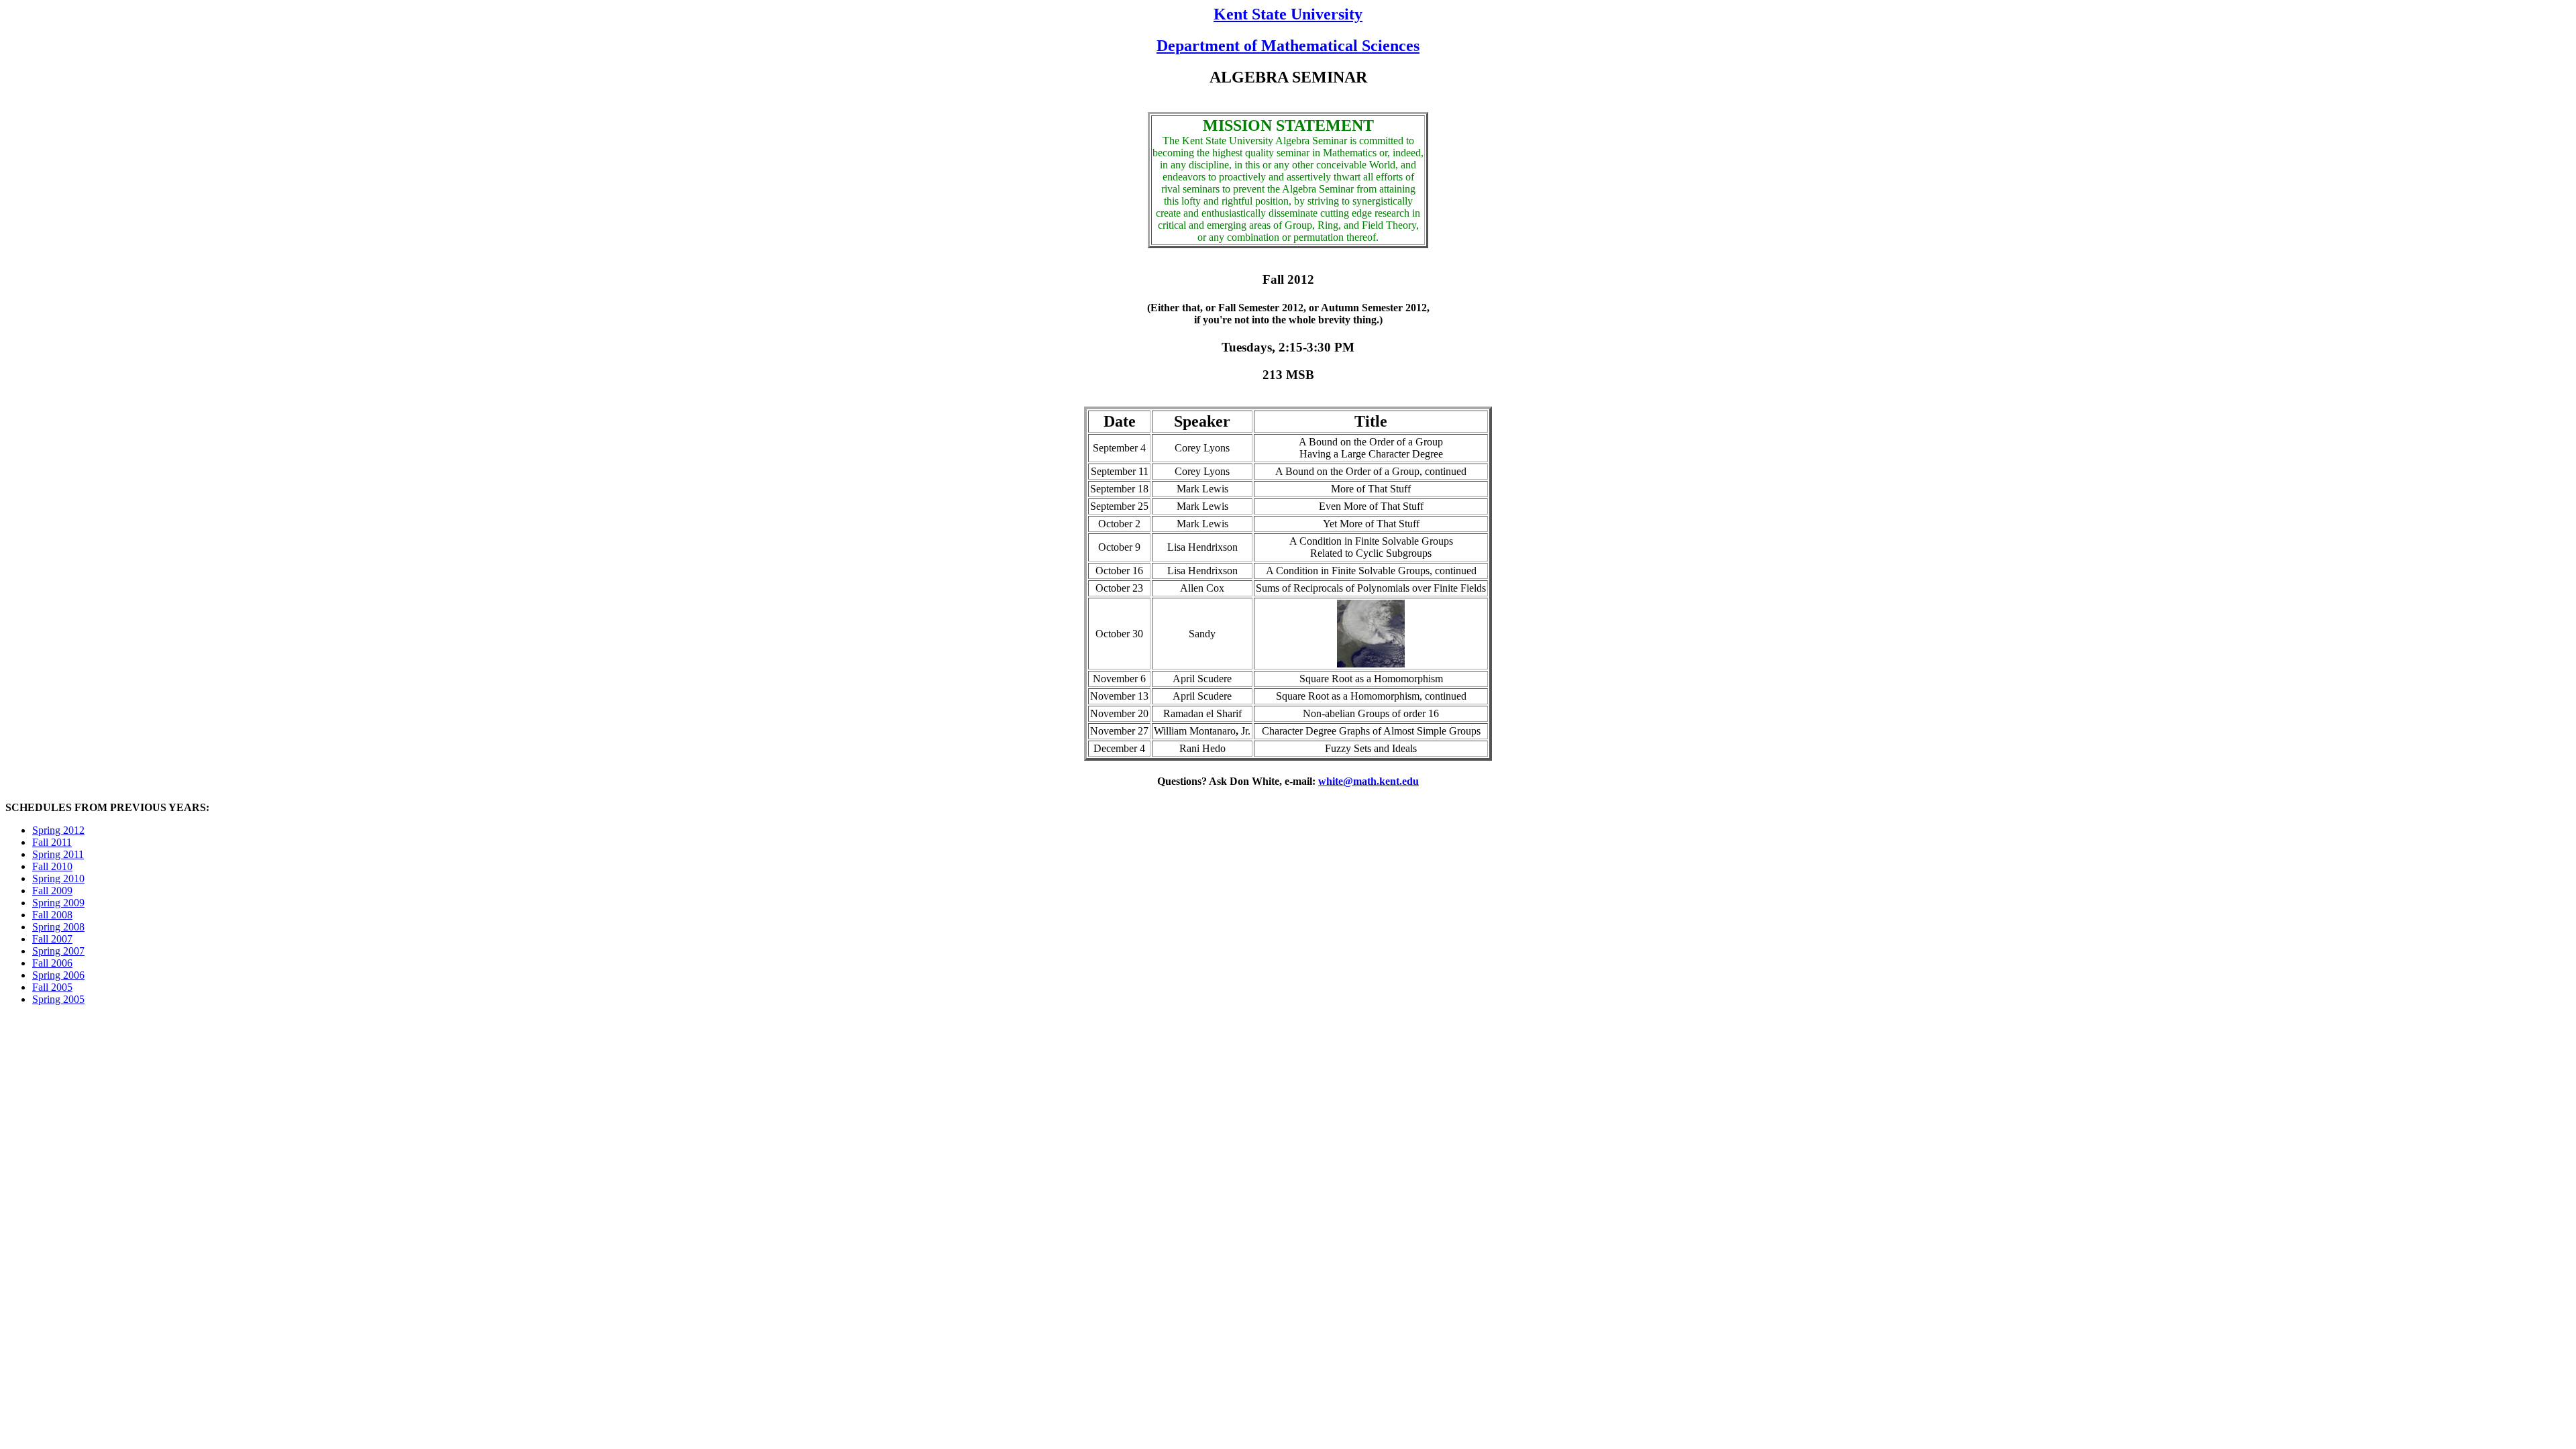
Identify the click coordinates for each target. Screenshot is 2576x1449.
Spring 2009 (58, 903)
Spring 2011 (58, 854)
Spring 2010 (58, 878)
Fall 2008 (52, 915)
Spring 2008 (58, 927)
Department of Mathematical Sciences (1288, 46)
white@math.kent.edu (1368, 781)
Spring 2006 (58, 975)
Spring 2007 (58, 951)
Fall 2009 (52, 891)
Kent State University (1288, 14)
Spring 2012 (58, 830)
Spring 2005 (58, 999)
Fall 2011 (52, 842)
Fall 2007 (52, 939)
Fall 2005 (52, 987)
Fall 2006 (52, 963)
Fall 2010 (52, 866)
